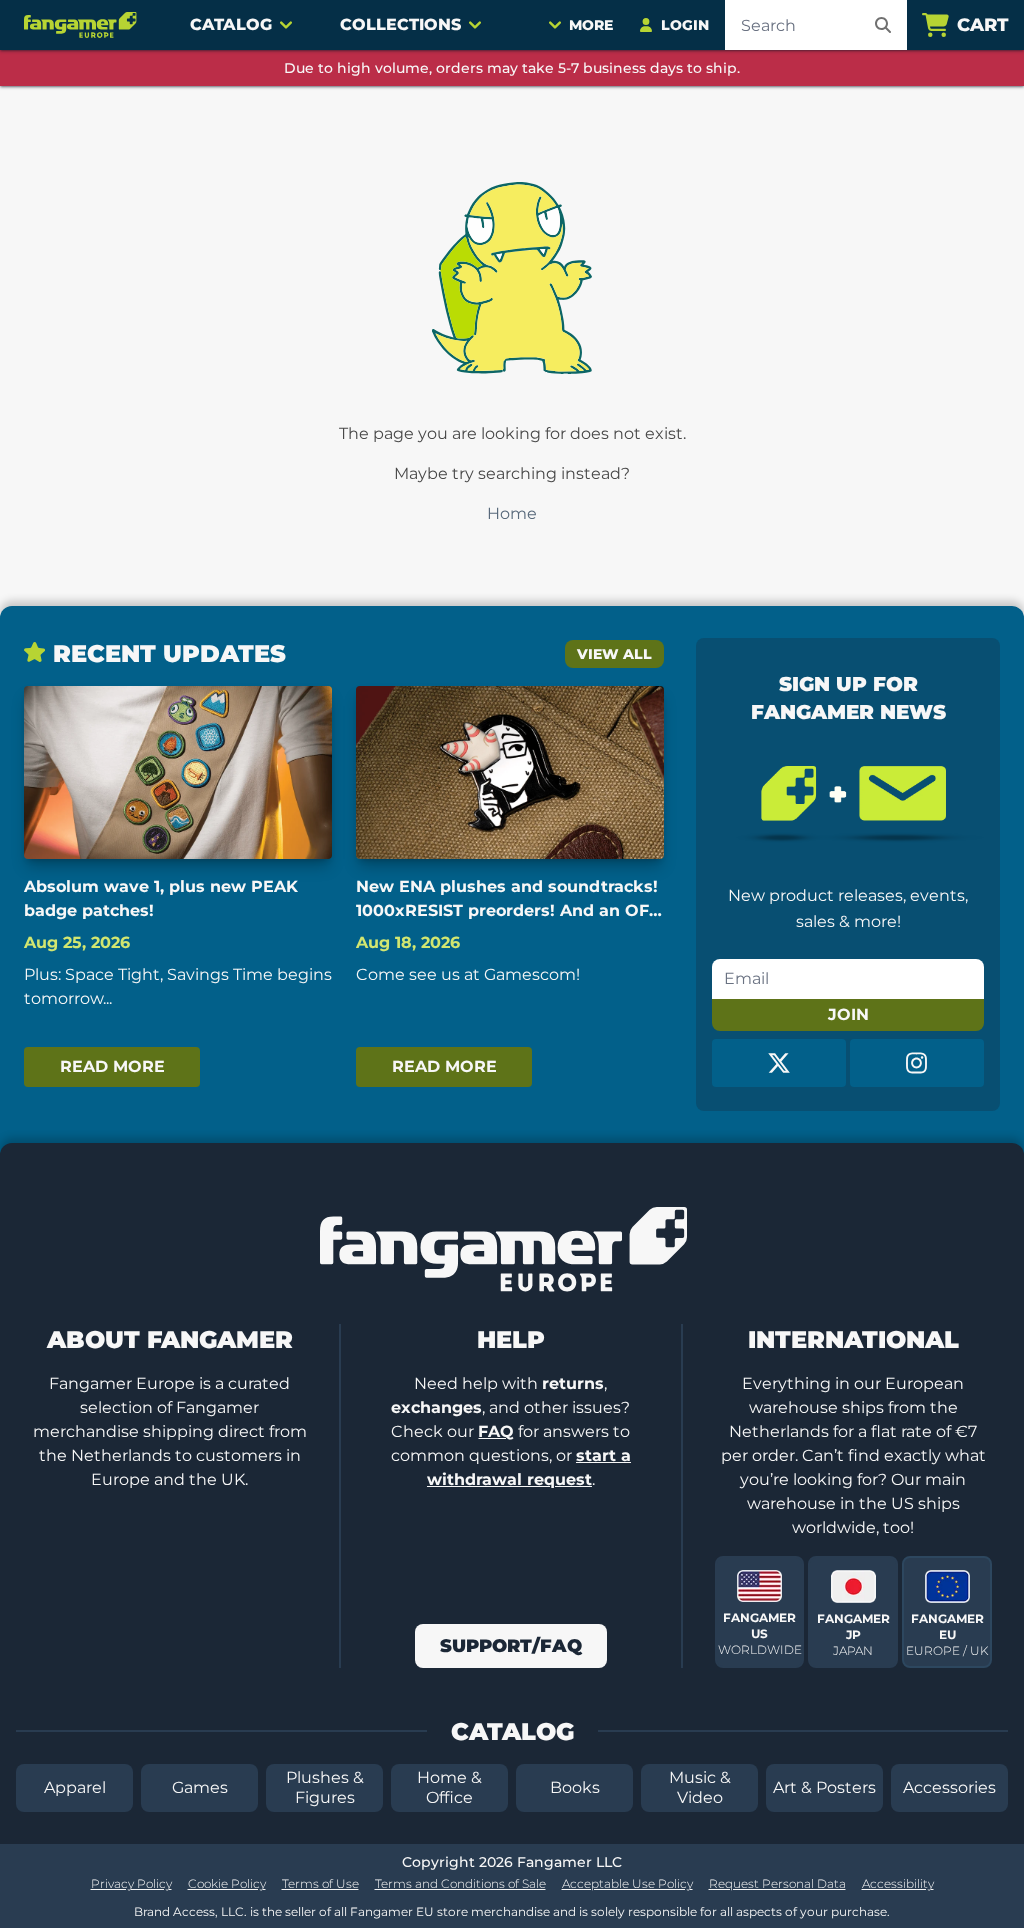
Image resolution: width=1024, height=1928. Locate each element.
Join (848, 1014)
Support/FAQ (511, 1646)
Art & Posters (824, 1787)
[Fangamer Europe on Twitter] (779, 1063)
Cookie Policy (227, 1883)
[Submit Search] (883, 25)
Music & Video (700, 1787)
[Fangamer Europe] (83, 25)
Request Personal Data (777, 1883)
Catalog (231, 24)
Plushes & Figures (325, 1787)
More (591, 25)
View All (614, 654)
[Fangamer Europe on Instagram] (917, 1063)
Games (200, 1787)
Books (575, 1787)
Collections (400, 24)
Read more (112, 1066)
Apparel (75, 1787)
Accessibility (898, 1883)
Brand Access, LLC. (190, 1911)
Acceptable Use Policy (627, 1883)
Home (512, 513)
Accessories (949, 1787)
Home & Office (449, 1787)
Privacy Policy (131, 1883)
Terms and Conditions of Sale (460, 1883)
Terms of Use (320, 1883)
